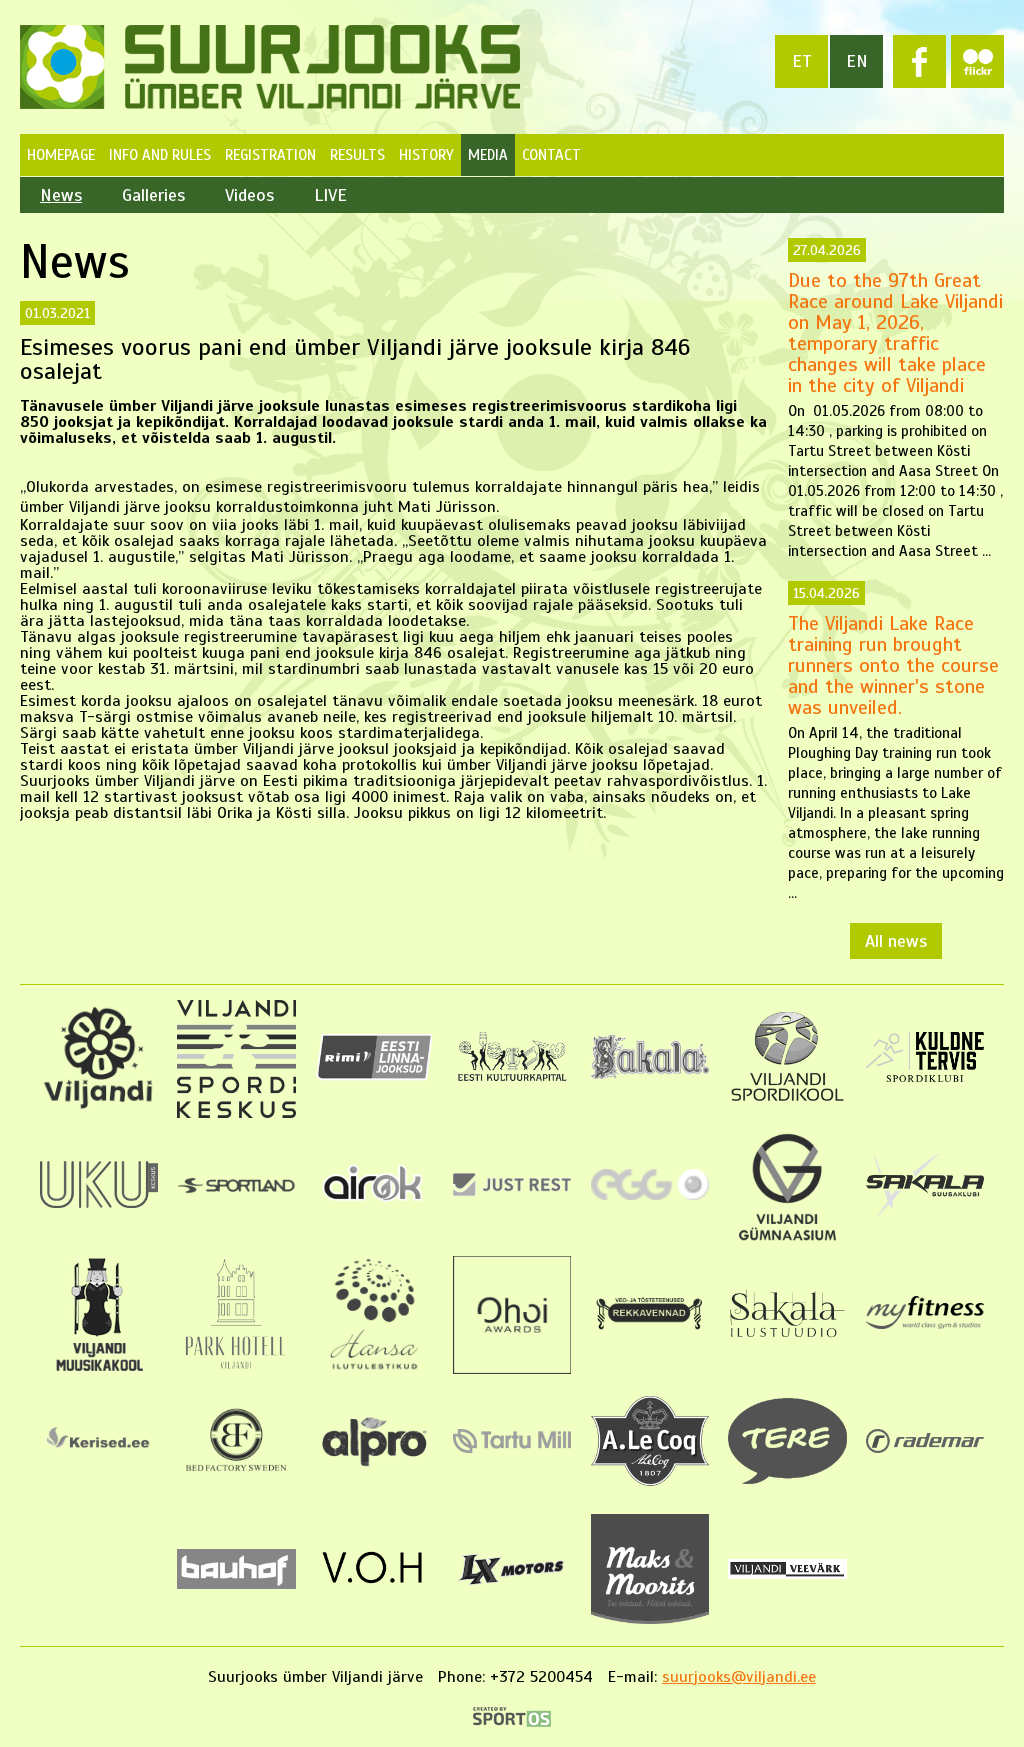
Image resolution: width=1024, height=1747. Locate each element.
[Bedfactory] (236, 1478)
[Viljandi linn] (99, 1105)
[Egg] (650, 1195)
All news (896, 941)
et (802, 61)
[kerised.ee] (99, 1456)
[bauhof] (236, 1584)
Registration (270, 155)
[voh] (374, 1591)
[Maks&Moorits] (650, 1619)
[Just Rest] (512, 1191)
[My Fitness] (925, 1324)
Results (357, 155)
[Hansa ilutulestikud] (374, 1369)
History (426, 155)
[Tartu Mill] (512, 1448)
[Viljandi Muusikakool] (98, 1369)
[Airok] (374, 1205)
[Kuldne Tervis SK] (925, 1077)
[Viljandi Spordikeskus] (236, 1113)
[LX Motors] (512, 1586)
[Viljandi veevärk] (787, 1574)
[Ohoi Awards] (512, 1369)
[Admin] (7, 10)
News (61, 195)
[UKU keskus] (99, 1203)
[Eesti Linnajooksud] (374, 1076)
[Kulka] (512, 1080)
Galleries (153, 195)
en (857, 61)
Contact (551, 155)
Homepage (61, 155)
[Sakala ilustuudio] (787, 1338)
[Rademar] (925, 1448)
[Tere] (787, 1479)
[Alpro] (374, 1470)
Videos (249, 195)
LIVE (330, 195)
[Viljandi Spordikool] (787, 1099)
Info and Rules (160, 155)
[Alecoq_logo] (650, 1481)
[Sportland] (236, 1189)
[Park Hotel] (236, 1369)
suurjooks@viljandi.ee (739, 1677)
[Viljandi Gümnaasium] (787, 1241)
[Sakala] (650, 1074)
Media (488, 155)
